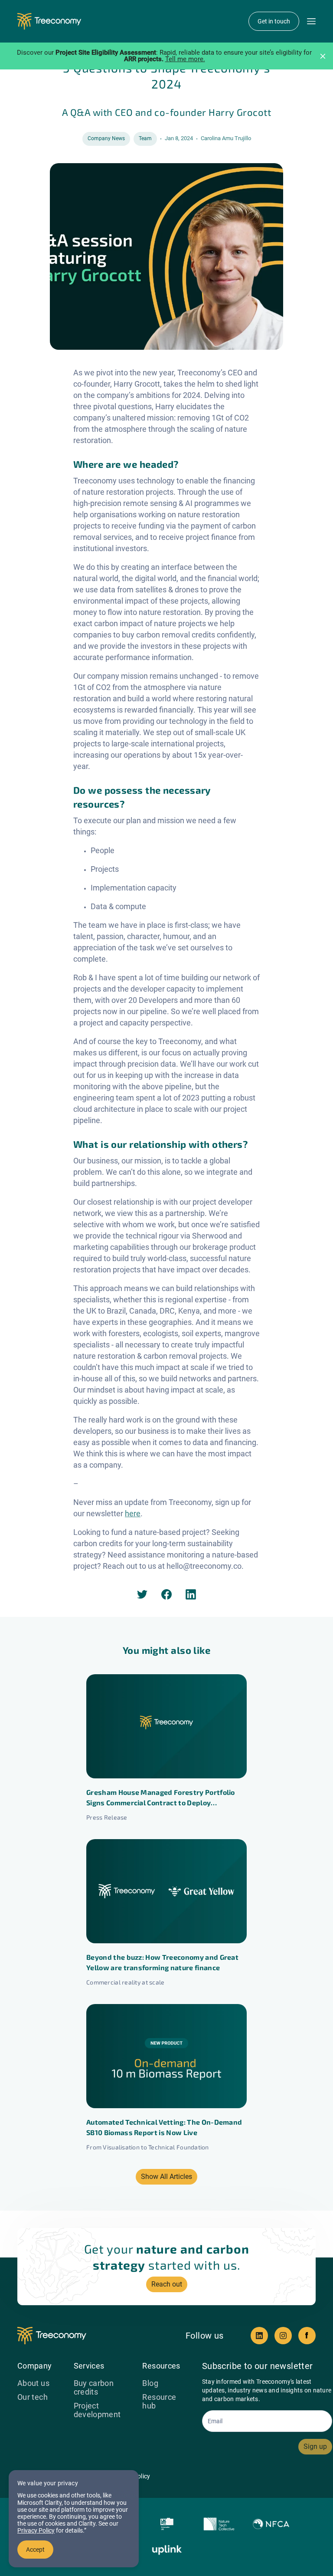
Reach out (167, 2284)
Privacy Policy (36, 2530)
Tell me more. (185, 59)
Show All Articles (166, 2177)
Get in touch (274, 21)
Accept (35, 2550)
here (133, 1513)
